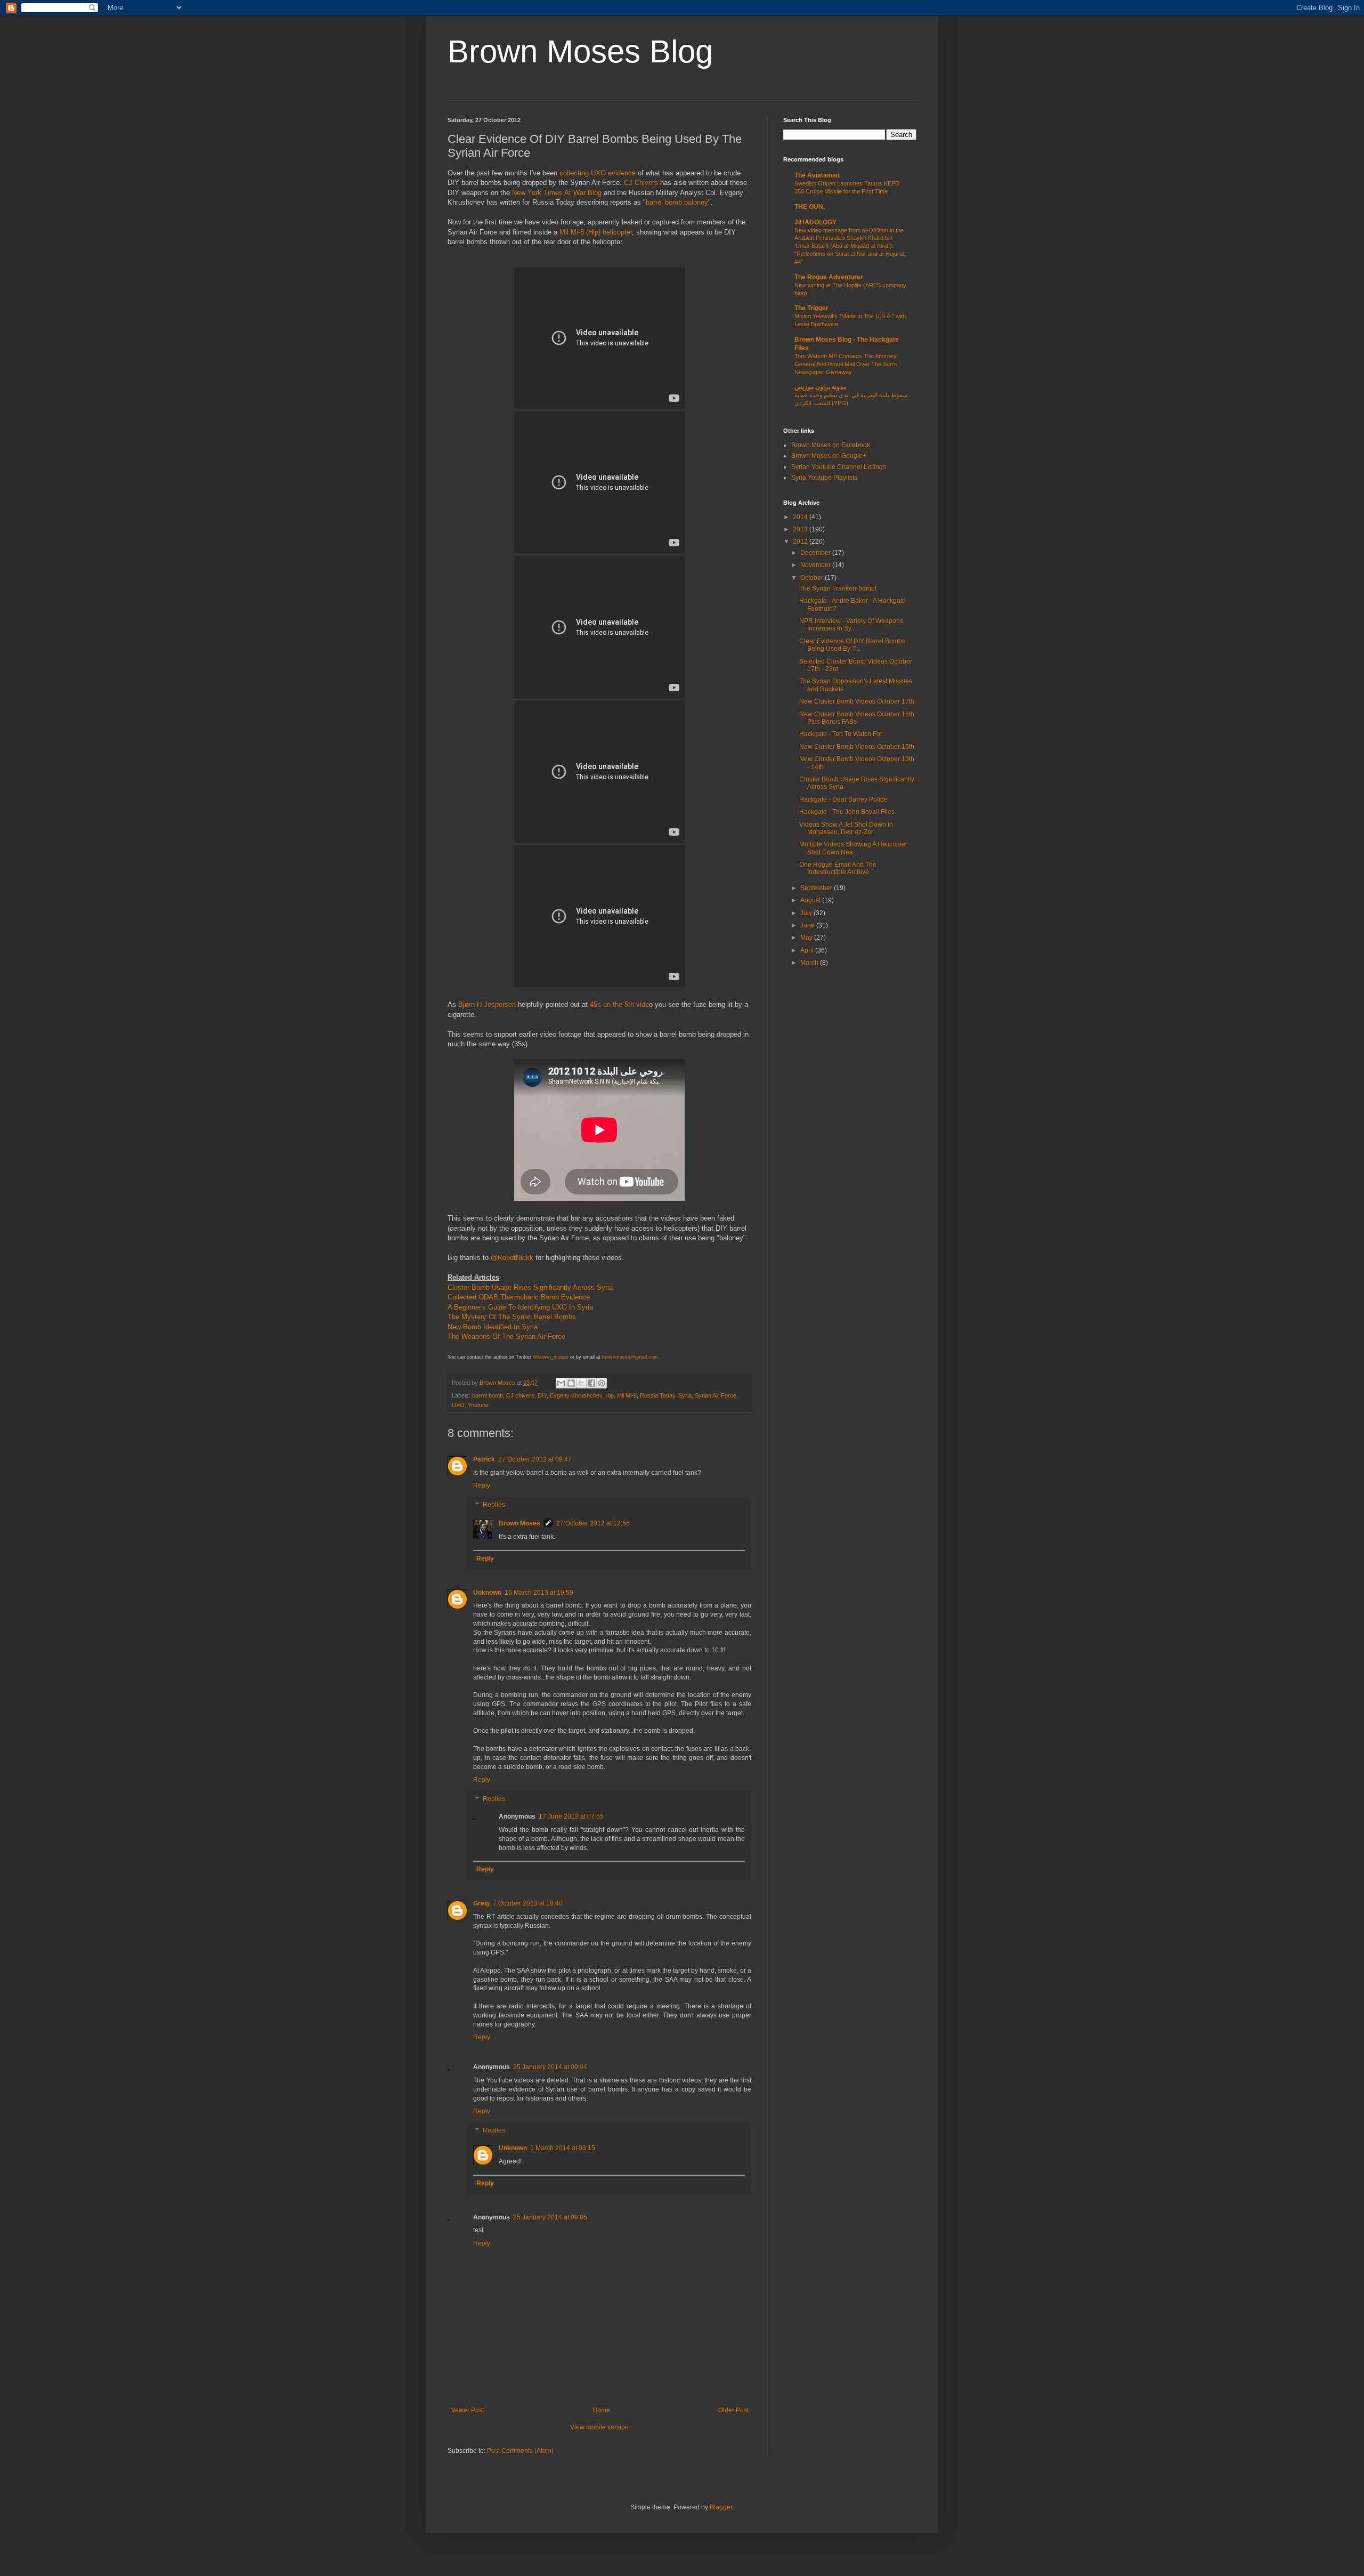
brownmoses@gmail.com (630, 1357)
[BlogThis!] (571, 1383)
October (813, 578)
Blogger (721, 2507)
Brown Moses (498, 1383)
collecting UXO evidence (599, 173)
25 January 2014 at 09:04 (550, 2067)
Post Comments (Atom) (520, 2451)
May (807, 938)
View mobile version (599, 2427)
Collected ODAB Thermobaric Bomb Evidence (519, 1297)
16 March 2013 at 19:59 (539, 1593)
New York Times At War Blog (557, 193)
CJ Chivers (641, 183)
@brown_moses (551, 1357)
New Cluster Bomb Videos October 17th (857, 701)
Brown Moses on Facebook (831, 445)
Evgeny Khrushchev (576, 1395)
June (808, 925)
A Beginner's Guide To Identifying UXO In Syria (520, 1307)
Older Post (733, 2410)
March (810, 963)
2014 (801, 517)
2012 (801, 542)
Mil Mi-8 (627, 1395)
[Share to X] (581, 1383)
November (816, 565)
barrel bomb (488, 1395)
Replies (494, 1505)
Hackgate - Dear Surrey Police (843, 800)
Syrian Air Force (716, 1395)
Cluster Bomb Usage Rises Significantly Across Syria (530, 1287)
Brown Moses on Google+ (829, 456)
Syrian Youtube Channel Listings (839, 467)
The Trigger (811, 308)
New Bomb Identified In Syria (493, 1327)
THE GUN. (810, 207)
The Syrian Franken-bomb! (838, 588)
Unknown (487, 1593)
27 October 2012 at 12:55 (593, 1523)
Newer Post (467, 2410)
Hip (610, 1395)
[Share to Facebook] (591, 1383)
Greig (481, 1903)
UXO (458, 1405)
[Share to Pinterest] (602, 1383)
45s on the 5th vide (619, 1004)
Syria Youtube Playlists (824, 478)
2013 (801, 529)
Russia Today (657, 1395)
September (817, 888)
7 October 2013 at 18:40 (528, 1903)
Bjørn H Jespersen (487, 1004)
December (816, 553)
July (807, 913)
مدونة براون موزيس (820, 387)
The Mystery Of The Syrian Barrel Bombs (512, 1317)
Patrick (484, 1459)
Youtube (478, 1405)
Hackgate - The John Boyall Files (847, 812)
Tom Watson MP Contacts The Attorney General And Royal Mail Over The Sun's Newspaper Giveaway (846, 364)
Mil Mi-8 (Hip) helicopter (596, 232)
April (808, 950)
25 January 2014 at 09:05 (550, 2217)
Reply (482, 1485)
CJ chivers (520, 1395)
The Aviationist (817, 175)
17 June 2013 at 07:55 (571, 1816)
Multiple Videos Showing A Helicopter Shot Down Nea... (853, 848)
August (811, 900)
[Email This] (561, 1383)
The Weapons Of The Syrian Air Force (508, 1337)
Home (601, 2410)
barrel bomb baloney (677, 202)
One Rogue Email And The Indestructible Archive (838, 868)
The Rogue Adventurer (829, 277)
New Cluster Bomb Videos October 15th (857, 747)
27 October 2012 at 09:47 (535, 1459)
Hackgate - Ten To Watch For (841, 734)
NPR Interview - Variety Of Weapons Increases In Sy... (851, 625)
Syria (685, 1395)
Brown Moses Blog (580, 51)
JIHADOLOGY (815, 222)
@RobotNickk (513, 1258)
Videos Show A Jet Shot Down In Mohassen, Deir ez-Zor (846, 828)
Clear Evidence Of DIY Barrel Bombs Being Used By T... (852, 645)
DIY (542, 1395)
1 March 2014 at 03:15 (563, 2148)
